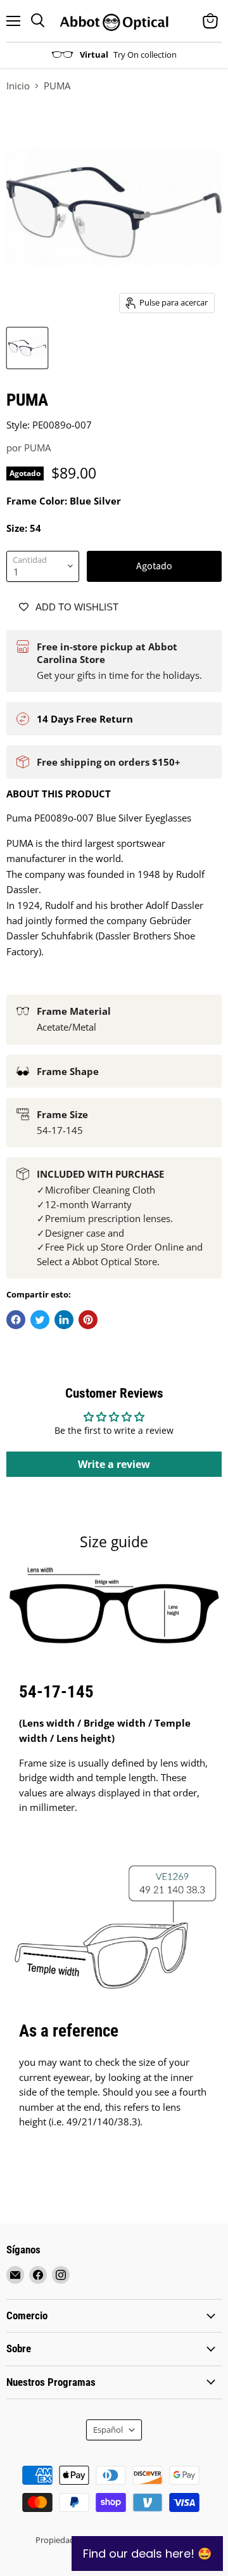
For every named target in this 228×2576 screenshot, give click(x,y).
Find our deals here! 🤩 (147, 2553)
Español (108, 2430)
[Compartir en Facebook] (16, 1320)
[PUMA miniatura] (27, 348)
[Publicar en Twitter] (40, 1320)
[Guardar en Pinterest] (88, 1320)
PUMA (37, 448)
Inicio (18, 86)
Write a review (114, 1464)
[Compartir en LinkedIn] (64, 1320)
